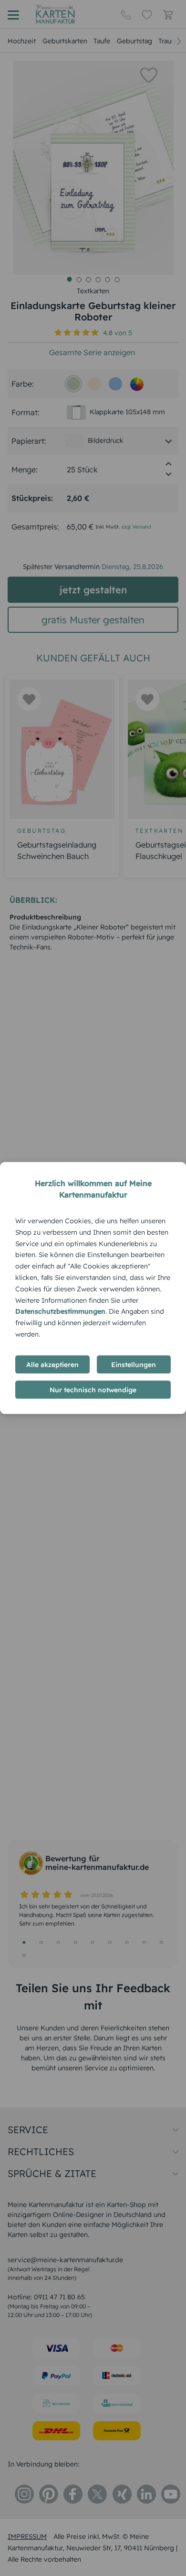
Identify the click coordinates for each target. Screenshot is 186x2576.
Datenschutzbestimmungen (60, 1311)
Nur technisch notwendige (93, 1389)
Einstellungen (134, 1364)
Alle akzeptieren (52, 1364)
